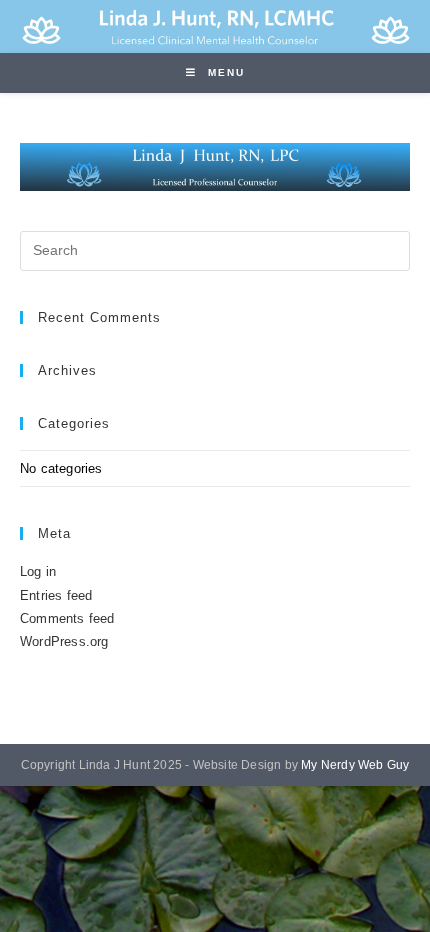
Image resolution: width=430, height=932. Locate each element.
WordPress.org (64, 641)
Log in (38, 571)
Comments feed (67, 618)
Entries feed (56, 595)
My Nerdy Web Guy (355, 765)
